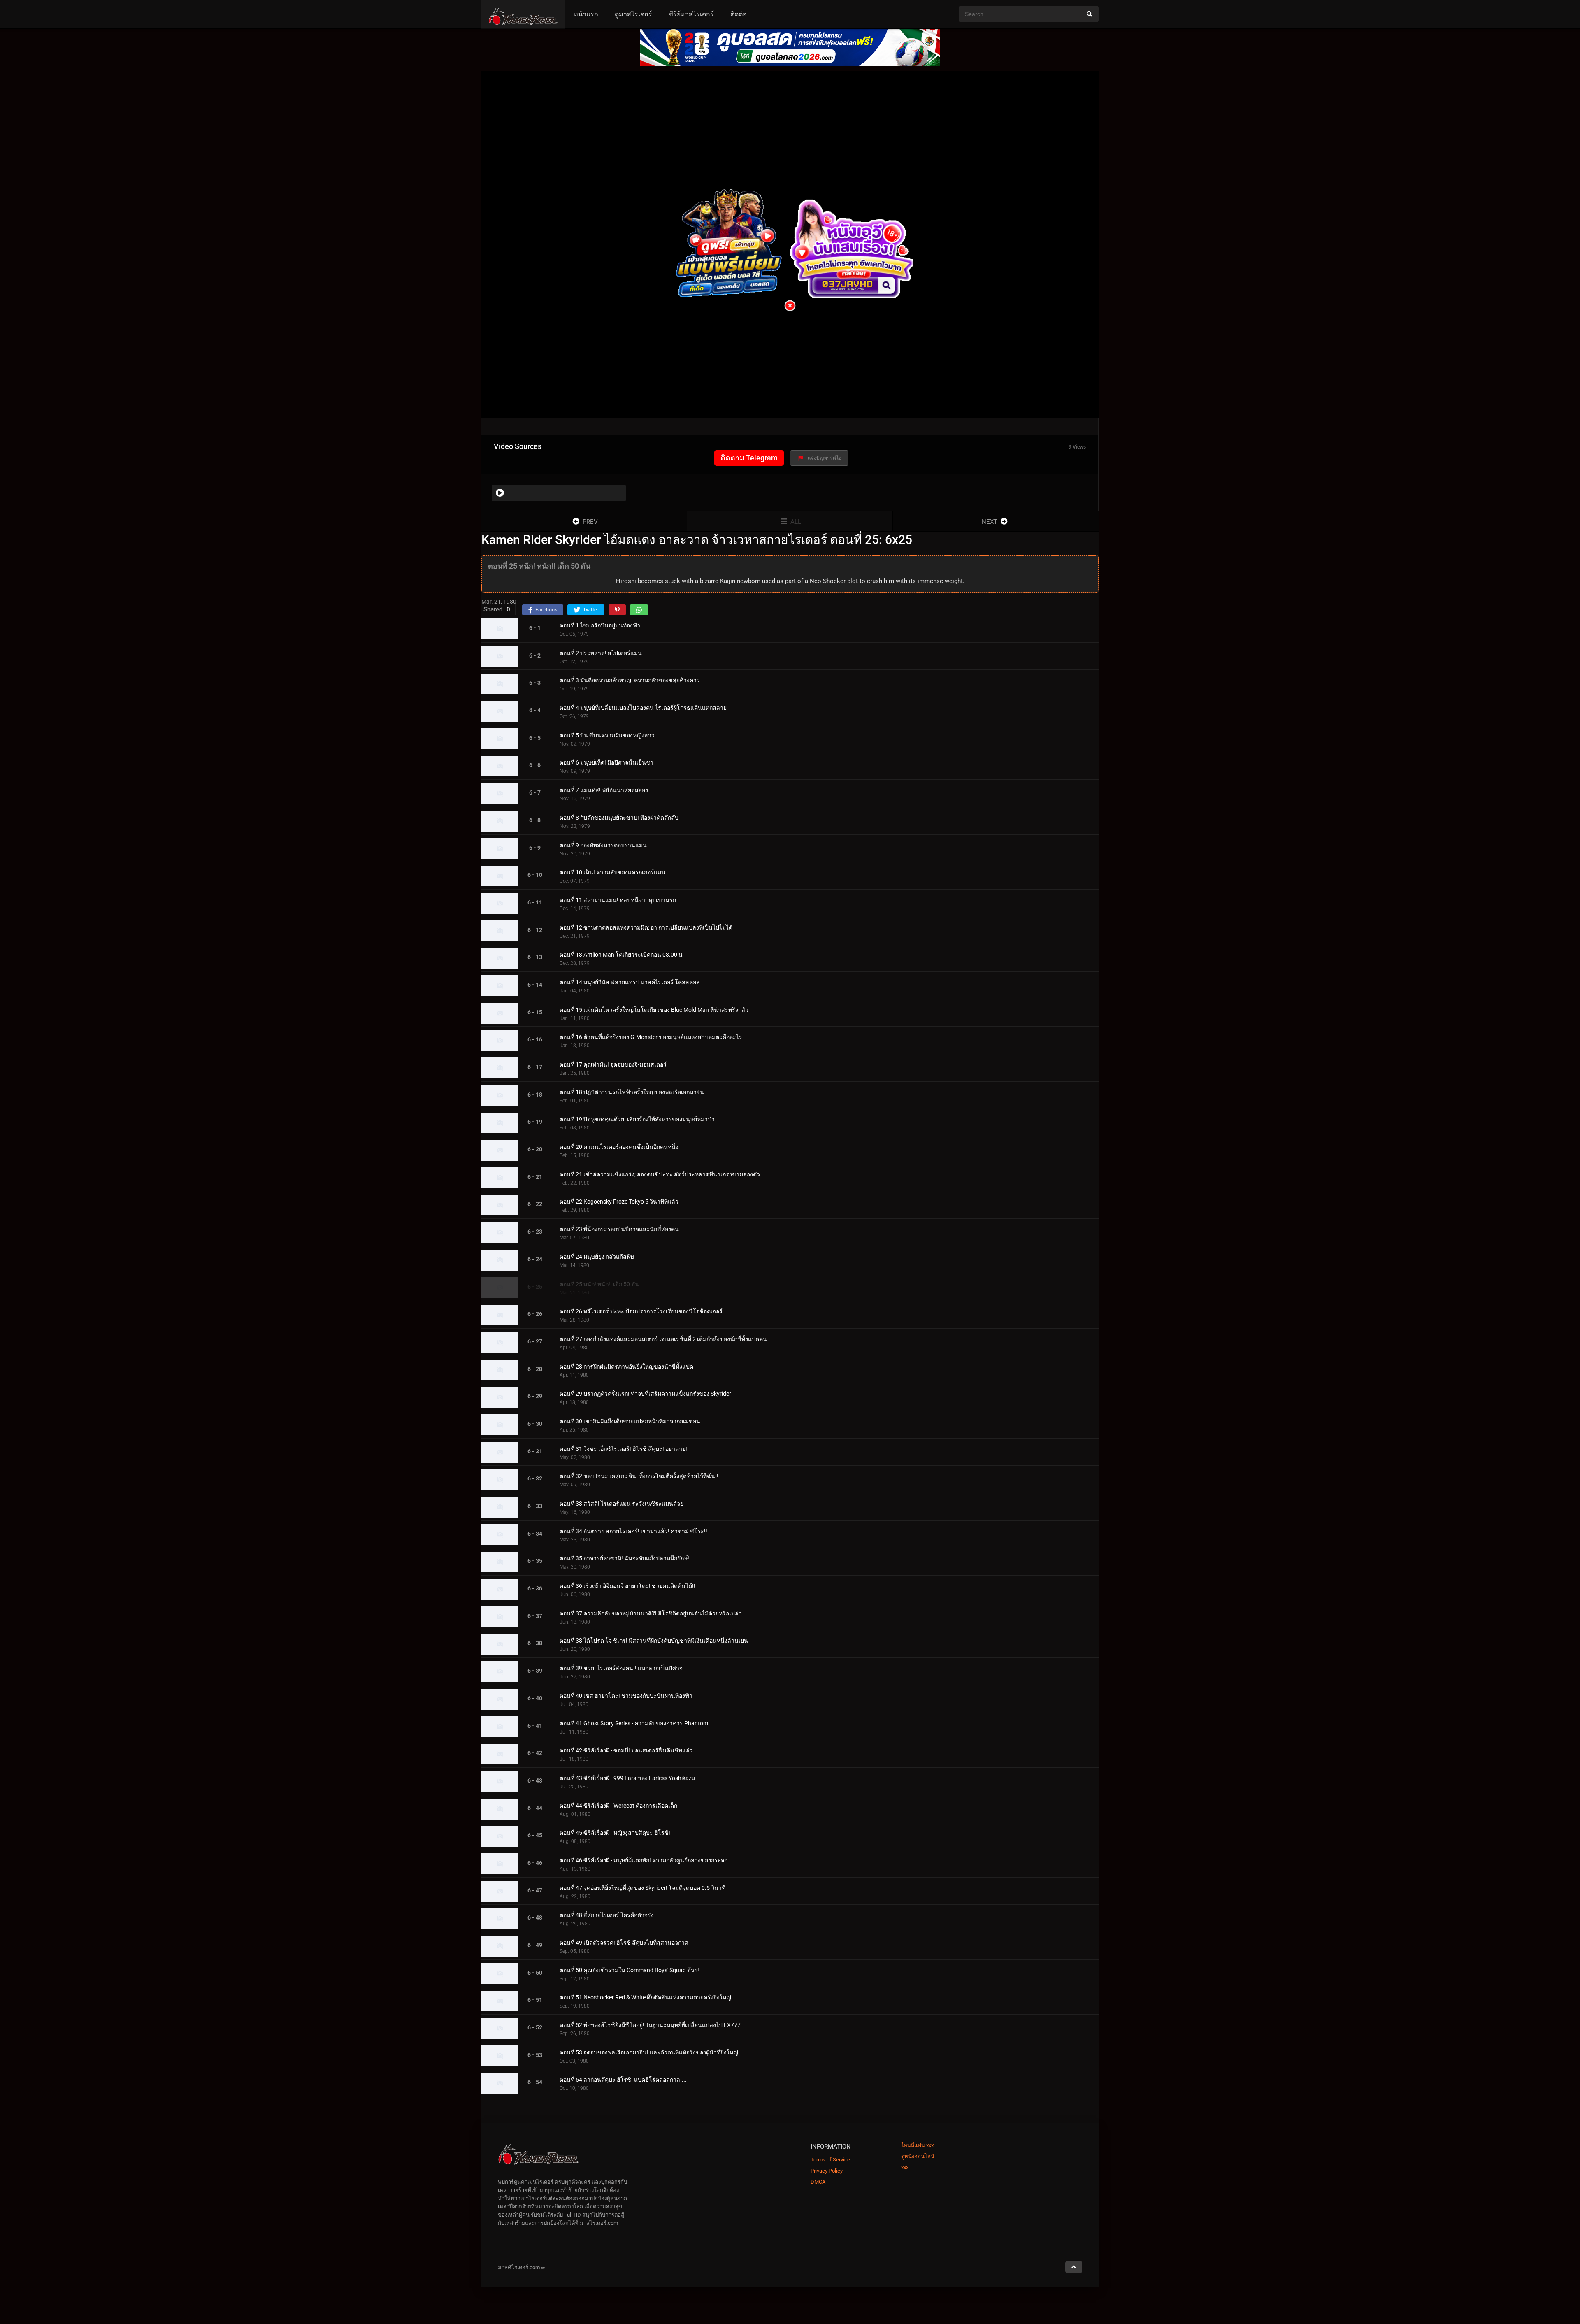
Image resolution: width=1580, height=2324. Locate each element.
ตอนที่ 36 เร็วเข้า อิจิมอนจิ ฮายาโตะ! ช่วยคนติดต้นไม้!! (627, 1586)
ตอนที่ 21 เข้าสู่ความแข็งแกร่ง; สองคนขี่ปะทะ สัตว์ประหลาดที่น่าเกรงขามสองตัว (660, 1174)
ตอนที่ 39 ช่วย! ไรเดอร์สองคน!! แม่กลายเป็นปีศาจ (621, 1668)
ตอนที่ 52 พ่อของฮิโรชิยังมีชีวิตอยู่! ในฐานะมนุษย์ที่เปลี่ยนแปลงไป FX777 (650, 2025)
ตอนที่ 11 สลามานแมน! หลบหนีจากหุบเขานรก (618, 900)
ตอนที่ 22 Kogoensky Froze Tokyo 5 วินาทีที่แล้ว (619, 1202)
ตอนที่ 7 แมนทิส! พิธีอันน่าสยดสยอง (604, 790)
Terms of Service (830, 2160)
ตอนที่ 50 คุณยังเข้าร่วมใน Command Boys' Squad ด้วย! (629, 1970)
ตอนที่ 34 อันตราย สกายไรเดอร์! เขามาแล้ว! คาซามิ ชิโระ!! (633, 1531)
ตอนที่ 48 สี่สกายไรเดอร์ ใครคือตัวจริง (607, 1915)
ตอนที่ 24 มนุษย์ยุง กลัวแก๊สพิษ (597, 1257)
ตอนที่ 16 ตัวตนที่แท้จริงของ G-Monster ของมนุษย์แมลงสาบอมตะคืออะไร (651, 1037)
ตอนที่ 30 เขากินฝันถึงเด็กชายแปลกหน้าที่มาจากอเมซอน (630, 1421)
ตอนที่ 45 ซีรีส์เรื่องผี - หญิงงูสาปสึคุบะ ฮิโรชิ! (615, 1833)
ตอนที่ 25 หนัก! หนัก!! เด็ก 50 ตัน (599, 1284)
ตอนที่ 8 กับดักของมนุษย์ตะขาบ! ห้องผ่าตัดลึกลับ (619, 818)
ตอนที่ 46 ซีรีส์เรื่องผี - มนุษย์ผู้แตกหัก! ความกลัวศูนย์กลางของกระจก (644, 1860)
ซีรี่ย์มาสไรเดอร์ (691, 14)
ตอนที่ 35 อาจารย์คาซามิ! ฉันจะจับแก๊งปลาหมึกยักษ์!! (625, 1559)
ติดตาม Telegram (749, 458)
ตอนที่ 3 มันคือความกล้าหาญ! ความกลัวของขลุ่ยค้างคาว (630, 681)
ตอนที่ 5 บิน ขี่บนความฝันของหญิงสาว (607, 735)
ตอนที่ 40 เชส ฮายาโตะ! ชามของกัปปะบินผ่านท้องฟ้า (626, 1696)
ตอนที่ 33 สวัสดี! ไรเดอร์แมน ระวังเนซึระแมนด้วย (622, 1504)
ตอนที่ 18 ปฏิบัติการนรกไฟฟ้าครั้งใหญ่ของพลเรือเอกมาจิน (632, 1092)
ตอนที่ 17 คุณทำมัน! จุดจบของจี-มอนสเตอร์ (613, 1064)
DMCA (818, 2182)
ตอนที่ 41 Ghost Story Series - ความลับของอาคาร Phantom (634, 1723)
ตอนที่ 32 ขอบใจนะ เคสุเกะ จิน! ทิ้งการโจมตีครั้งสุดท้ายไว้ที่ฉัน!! (639, 1476)
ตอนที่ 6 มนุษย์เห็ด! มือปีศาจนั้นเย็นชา (606, 763)
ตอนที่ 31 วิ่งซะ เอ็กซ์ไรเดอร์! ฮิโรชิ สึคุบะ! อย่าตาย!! (624, 1449)
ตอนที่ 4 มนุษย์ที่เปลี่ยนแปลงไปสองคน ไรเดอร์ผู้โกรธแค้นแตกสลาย (643, 708)
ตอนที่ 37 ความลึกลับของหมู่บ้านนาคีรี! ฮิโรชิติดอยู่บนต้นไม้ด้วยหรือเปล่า (651, 1613)
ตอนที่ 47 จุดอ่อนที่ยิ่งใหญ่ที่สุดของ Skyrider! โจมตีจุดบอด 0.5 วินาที (642, 1888)
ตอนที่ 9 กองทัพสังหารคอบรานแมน (603, 845)
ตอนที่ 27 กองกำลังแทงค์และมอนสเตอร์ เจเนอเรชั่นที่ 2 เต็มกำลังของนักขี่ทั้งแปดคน (663, 1339)
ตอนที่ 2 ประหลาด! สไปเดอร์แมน (601, 653)
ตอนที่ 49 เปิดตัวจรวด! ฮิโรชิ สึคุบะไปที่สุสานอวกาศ (624, 1943)
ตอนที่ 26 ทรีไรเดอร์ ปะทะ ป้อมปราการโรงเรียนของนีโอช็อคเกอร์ (641, 1312)
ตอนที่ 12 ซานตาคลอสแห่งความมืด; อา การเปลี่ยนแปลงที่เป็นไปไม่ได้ (646, 927)
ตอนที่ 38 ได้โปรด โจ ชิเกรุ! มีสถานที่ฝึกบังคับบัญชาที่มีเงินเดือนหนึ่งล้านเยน (654, 1641)
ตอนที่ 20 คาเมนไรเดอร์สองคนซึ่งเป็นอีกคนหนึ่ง (619, 1147)
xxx (905, 2167)
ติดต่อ (739, 14)
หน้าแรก (586, 14)
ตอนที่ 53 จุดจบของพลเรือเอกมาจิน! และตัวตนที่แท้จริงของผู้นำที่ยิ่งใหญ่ (649, 2052)
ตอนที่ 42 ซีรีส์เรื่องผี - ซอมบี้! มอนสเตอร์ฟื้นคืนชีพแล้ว (626, 1751)
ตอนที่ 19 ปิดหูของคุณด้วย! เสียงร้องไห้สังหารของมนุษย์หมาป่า (637, 1120)
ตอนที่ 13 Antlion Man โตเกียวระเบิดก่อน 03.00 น (621, 955)
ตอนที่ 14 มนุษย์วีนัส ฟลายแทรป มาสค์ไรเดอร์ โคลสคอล (630, 982)
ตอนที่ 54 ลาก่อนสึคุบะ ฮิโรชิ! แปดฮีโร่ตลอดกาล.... (623, 2080)
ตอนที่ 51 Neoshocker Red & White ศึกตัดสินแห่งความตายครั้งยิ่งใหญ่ (645, 1998)
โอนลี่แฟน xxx (917, 2145)
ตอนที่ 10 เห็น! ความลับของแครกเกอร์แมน (612, 873)
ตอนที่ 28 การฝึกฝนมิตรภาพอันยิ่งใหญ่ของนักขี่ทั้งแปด (626, 1367)
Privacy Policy (827, 2171)
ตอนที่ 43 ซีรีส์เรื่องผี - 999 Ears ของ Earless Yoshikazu (627, 1778)
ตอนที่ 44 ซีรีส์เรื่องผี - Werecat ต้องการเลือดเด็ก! (619, 1806)
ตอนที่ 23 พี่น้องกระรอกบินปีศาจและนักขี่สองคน (619, 1229)
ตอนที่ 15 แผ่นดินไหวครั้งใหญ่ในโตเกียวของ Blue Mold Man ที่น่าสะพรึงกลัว (654, 1010)
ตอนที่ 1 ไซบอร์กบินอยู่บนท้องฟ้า (600, 625)
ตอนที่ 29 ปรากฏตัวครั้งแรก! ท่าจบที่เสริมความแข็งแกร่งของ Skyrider (645, 1394)
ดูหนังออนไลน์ (918, 2156)
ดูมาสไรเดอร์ (633, 14)
